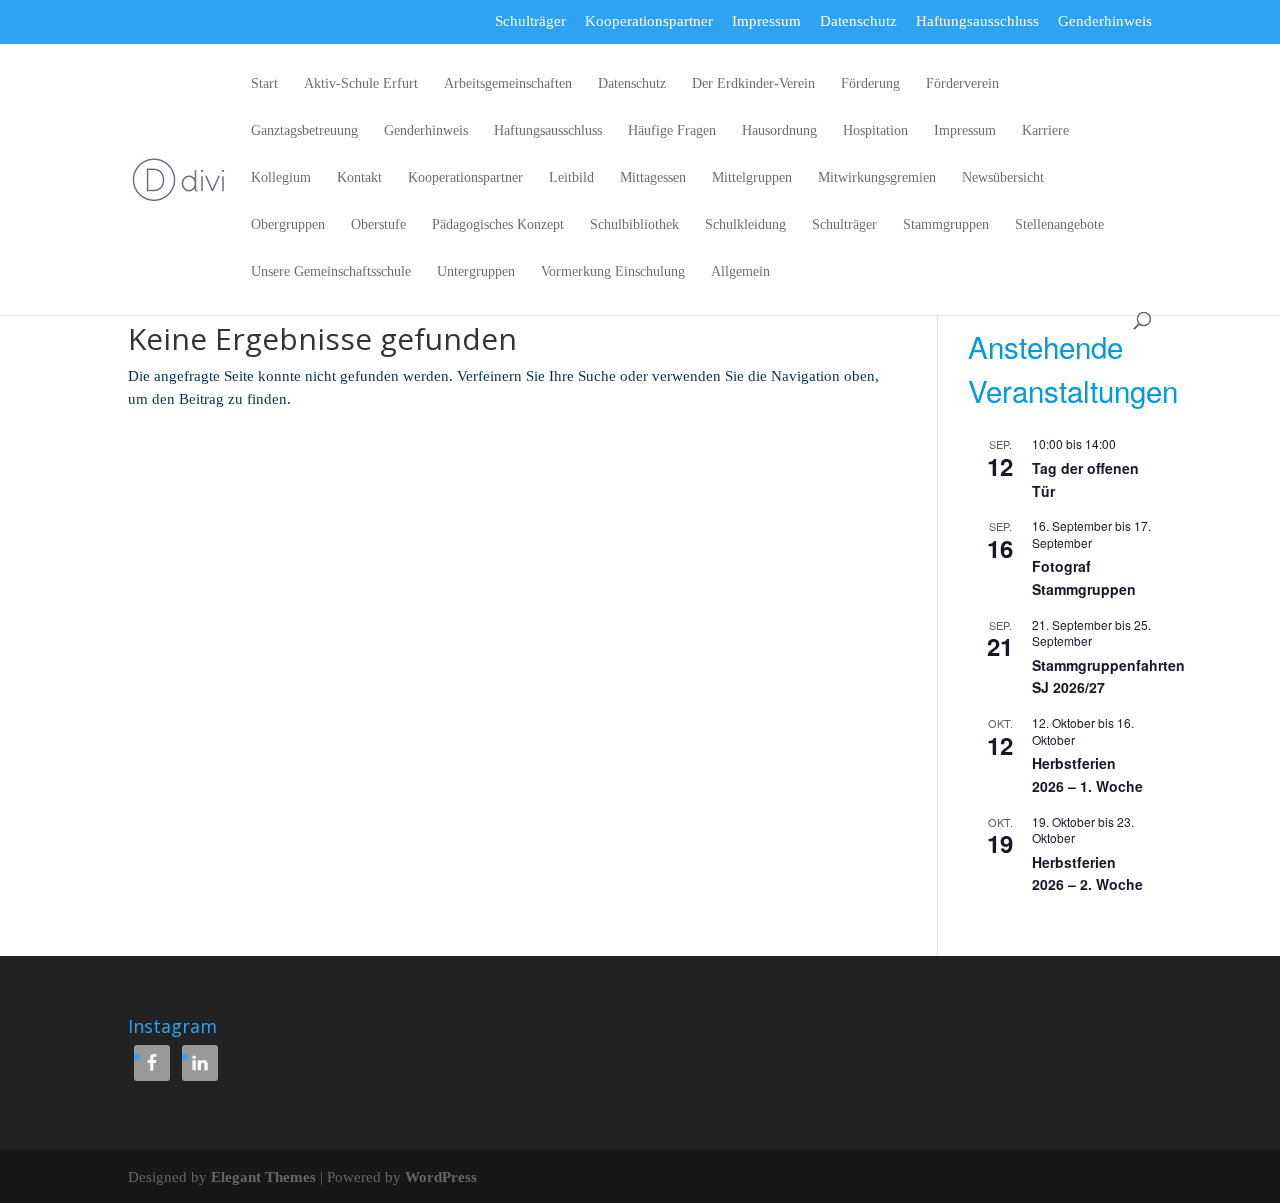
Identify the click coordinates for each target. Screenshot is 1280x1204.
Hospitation (875, 131)
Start (264, 84)
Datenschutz (858, 20)
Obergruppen (288, 225)
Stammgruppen (946, 225)
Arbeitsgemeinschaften (508, 84)
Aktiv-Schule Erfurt (361, 84)
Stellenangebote (1059, 225)
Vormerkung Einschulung (613, 272)
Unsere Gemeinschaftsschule (331, 272)
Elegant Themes (263, 1176)
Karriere (1045, 131)
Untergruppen (476, 272)
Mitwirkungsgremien (877, 178)
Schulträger (530, 20)
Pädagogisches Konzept (498, 225)
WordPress (441, 1176)
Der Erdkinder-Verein (753, 84)
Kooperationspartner (649, 20)
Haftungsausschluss (977, 20)
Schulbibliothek (634, 225)
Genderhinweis (1105, 20)
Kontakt (359, 178)
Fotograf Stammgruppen (1084, 577)
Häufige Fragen (672, 131)
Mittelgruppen (752, 178)
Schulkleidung (745, 225)
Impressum (766, 20)
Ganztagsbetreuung (304, 131)
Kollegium (281, 178)
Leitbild (571, 178)
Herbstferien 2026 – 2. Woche (1087, 873)
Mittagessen (653, 178)
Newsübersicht (1003, 178)
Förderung (870, 84)
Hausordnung (779, 131)
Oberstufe (378, 225)
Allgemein (740, 272)
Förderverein (962, 84)
